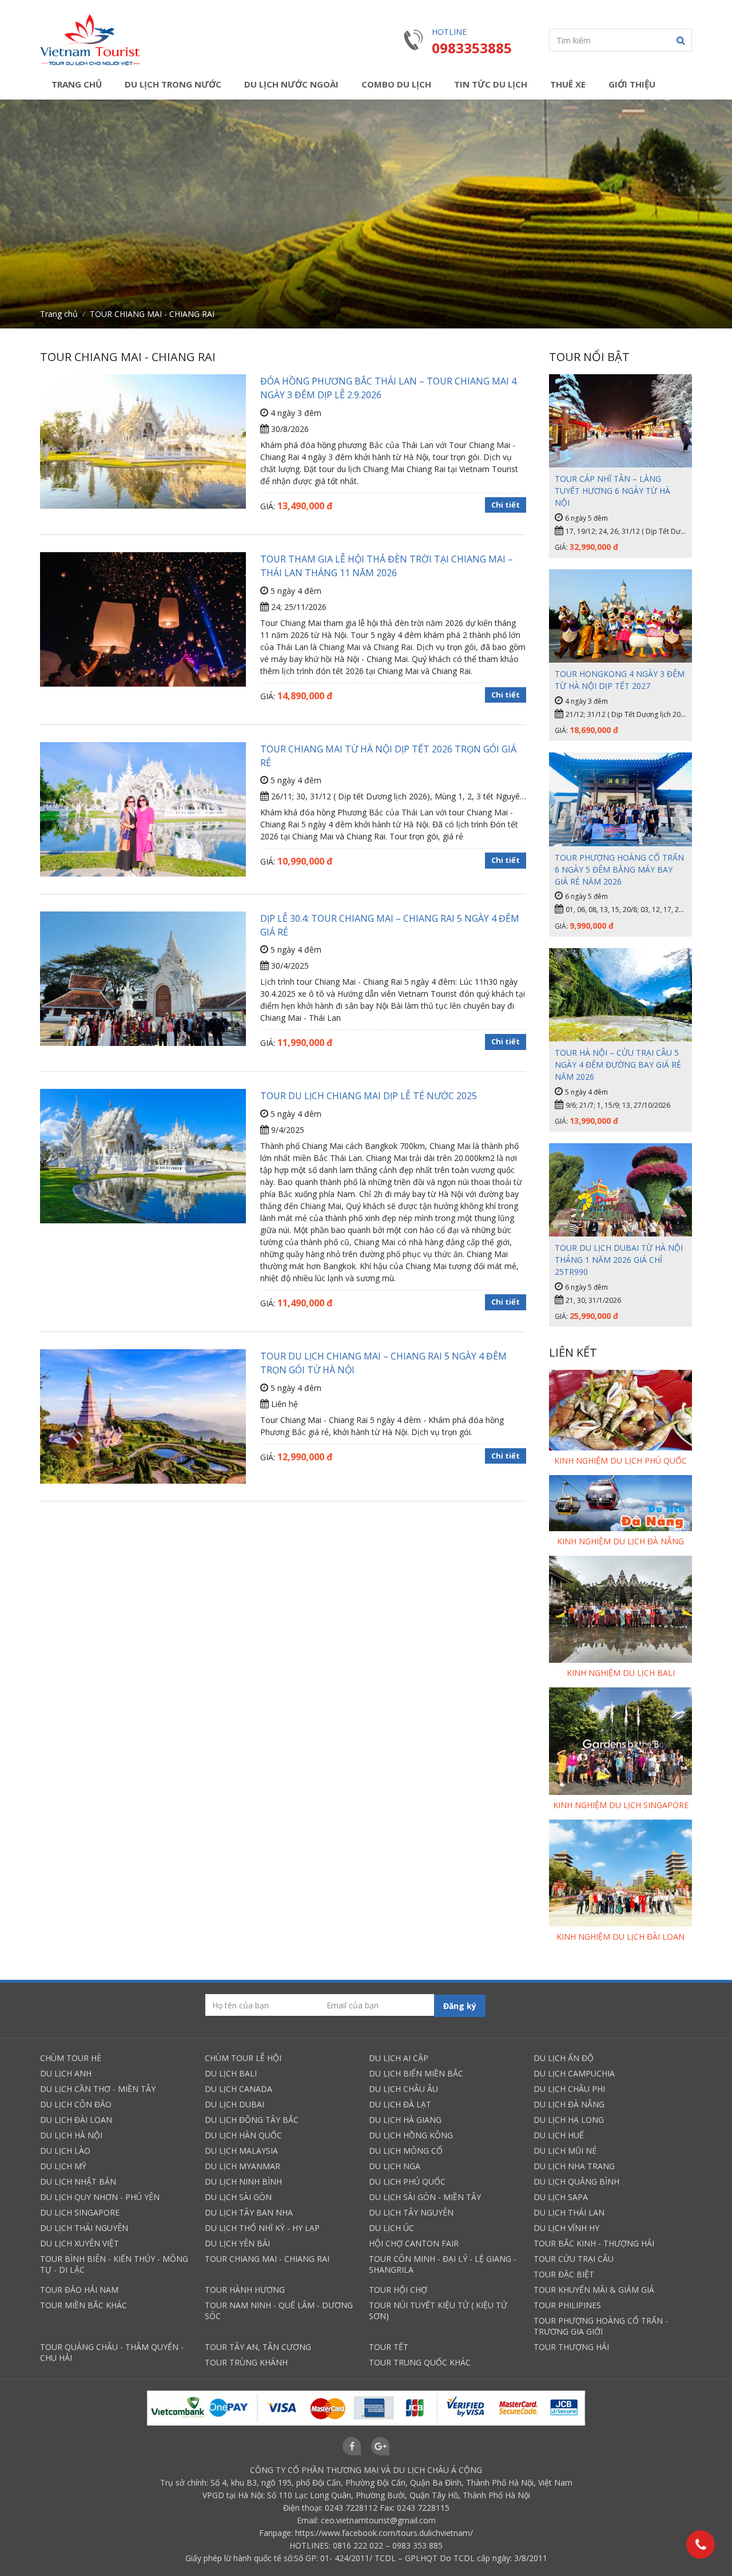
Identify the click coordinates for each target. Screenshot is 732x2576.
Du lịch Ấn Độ (564, 2058)
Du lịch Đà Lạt (400, 2104)
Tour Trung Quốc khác (420, 2362)
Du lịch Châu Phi (569, 2089)
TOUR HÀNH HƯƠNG (245, 2290)
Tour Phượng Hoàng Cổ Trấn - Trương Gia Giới (601, 2326)
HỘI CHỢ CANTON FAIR (414, 2243)
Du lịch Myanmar (242, 2166)
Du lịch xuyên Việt (79, 2243)
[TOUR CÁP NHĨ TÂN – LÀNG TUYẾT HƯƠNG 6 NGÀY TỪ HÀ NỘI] (620, 421)
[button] (681, 40)
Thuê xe (568, 84)
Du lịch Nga (395, 2166)
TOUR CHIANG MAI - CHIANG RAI (267, 2259)
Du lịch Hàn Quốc (243, 2135)
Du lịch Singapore (80, 2212)
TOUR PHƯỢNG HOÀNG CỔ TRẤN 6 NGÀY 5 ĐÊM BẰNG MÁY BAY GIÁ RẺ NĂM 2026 (619, 869)
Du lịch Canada (238, 2089)
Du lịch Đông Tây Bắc (252, 2120)
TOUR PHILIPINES (567, 2305)
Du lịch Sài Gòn (238, 2197)
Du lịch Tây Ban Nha (249, 2212)
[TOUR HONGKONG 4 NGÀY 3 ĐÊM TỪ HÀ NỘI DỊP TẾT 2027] (620, 616)
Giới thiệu (632, 84)
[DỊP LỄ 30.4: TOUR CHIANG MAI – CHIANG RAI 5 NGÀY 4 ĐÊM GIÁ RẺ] (143, 989)
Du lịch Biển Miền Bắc (416, 2073)
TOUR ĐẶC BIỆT (564, 2274)
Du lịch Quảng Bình (576, 2181)
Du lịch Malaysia (241, 2151)
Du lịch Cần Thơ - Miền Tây (98, 2089)
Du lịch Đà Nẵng (569, 2104)
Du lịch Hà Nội (71, 2135)
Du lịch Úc (391, 2228)
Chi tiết (506, 505)
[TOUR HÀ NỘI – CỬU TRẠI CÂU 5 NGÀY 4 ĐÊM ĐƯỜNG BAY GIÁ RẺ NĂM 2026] (620, 995)
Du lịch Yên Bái (237, 2243)
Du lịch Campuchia (574, 2073)
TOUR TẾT (389, 2347)
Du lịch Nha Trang (574, 2166)
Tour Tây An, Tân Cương (258, 2347)
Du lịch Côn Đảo (76, 2104)
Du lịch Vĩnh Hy (566, 2228)
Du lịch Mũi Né (565, 2151)
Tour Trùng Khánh (246, 2362)
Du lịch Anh (66, 2073)
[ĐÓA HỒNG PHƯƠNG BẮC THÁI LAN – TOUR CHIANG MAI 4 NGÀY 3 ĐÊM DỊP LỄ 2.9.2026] (143, 443)
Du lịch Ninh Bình (243, 2181)
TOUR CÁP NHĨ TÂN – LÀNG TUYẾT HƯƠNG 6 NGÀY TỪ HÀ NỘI (612, 491)
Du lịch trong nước (173, 84)
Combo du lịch (396, 84)
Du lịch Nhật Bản (78, 2181)
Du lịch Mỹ (63, 2166)
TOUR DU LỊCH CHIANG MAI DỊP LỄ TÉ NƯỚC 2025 (369, 1096)
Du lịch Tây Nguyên (411, 2212)
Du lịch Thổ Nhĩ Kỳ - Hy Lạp (262, 2228)
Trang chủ (77, 84)
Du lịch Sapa (561, 2197)
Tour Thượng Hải (571, 2347)
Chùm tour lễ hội (243, 2058)
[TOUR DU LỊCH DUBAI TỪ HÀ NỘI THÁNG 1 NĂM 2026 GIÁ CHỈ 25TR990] (620, 1190)
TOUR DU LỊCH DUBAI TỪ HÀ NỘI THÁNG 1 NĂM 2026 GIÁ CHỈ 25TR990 (619, 1260)
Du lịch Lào (65, 2151)
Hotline (449, 32)
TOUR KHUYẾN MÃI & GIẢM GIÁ (594, 2290)
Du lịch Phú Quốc (407, 2181)
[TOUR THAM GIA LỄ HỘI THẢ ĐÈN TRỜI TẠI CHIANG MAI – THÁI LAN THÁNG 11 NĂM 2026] (143, 621)
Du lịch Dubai (234, 2104)
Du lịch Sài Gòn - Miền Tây (425, 2197)
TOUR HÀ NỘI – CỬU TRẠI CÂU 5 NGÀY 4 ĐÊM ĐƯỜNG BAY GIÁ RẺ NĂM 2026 (618, 1065)
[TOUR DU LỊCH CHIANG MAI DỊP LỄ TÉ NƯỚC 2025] (143, 1158)
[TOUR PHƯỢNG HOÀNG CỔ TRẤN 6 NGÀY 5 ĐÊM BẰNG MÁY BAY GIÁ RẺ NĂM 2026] (620, 799)
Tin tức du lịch (491, 84)
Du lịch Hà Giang (405, 2120)
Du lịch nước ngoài (291, 84)
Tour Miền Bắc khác (83, 2305)
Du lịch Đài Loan (76, 2120)
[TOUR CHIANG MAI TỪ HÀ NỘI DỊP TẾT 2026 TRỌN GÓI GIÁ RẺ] (143, 817)
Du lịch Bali (231, 2073)
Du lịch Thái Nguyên (84, 2228)
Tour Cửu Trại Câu (574, 2259)
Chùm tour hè (71, 2058)
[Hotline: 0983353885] (701, 2545)
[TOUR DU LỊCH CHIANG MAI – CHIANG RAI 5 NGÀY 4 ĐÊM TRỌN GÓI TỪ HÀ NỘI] (143, 1416)
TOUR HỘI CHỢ (398, 2290)
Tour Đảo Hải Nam (79, 2290)
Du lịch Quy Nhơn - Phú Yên (100, 2197)
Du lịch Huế (559, 2135)
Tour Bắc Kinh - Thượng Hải (594, 2243)
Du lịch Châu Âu (403, 2089)
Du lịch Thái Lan (569, 2212)
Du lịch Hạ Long (569, 2120)
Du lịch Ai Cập (399, 2058)
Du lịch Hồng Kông (411, 2135)
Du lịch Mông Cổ (406, 2151)
